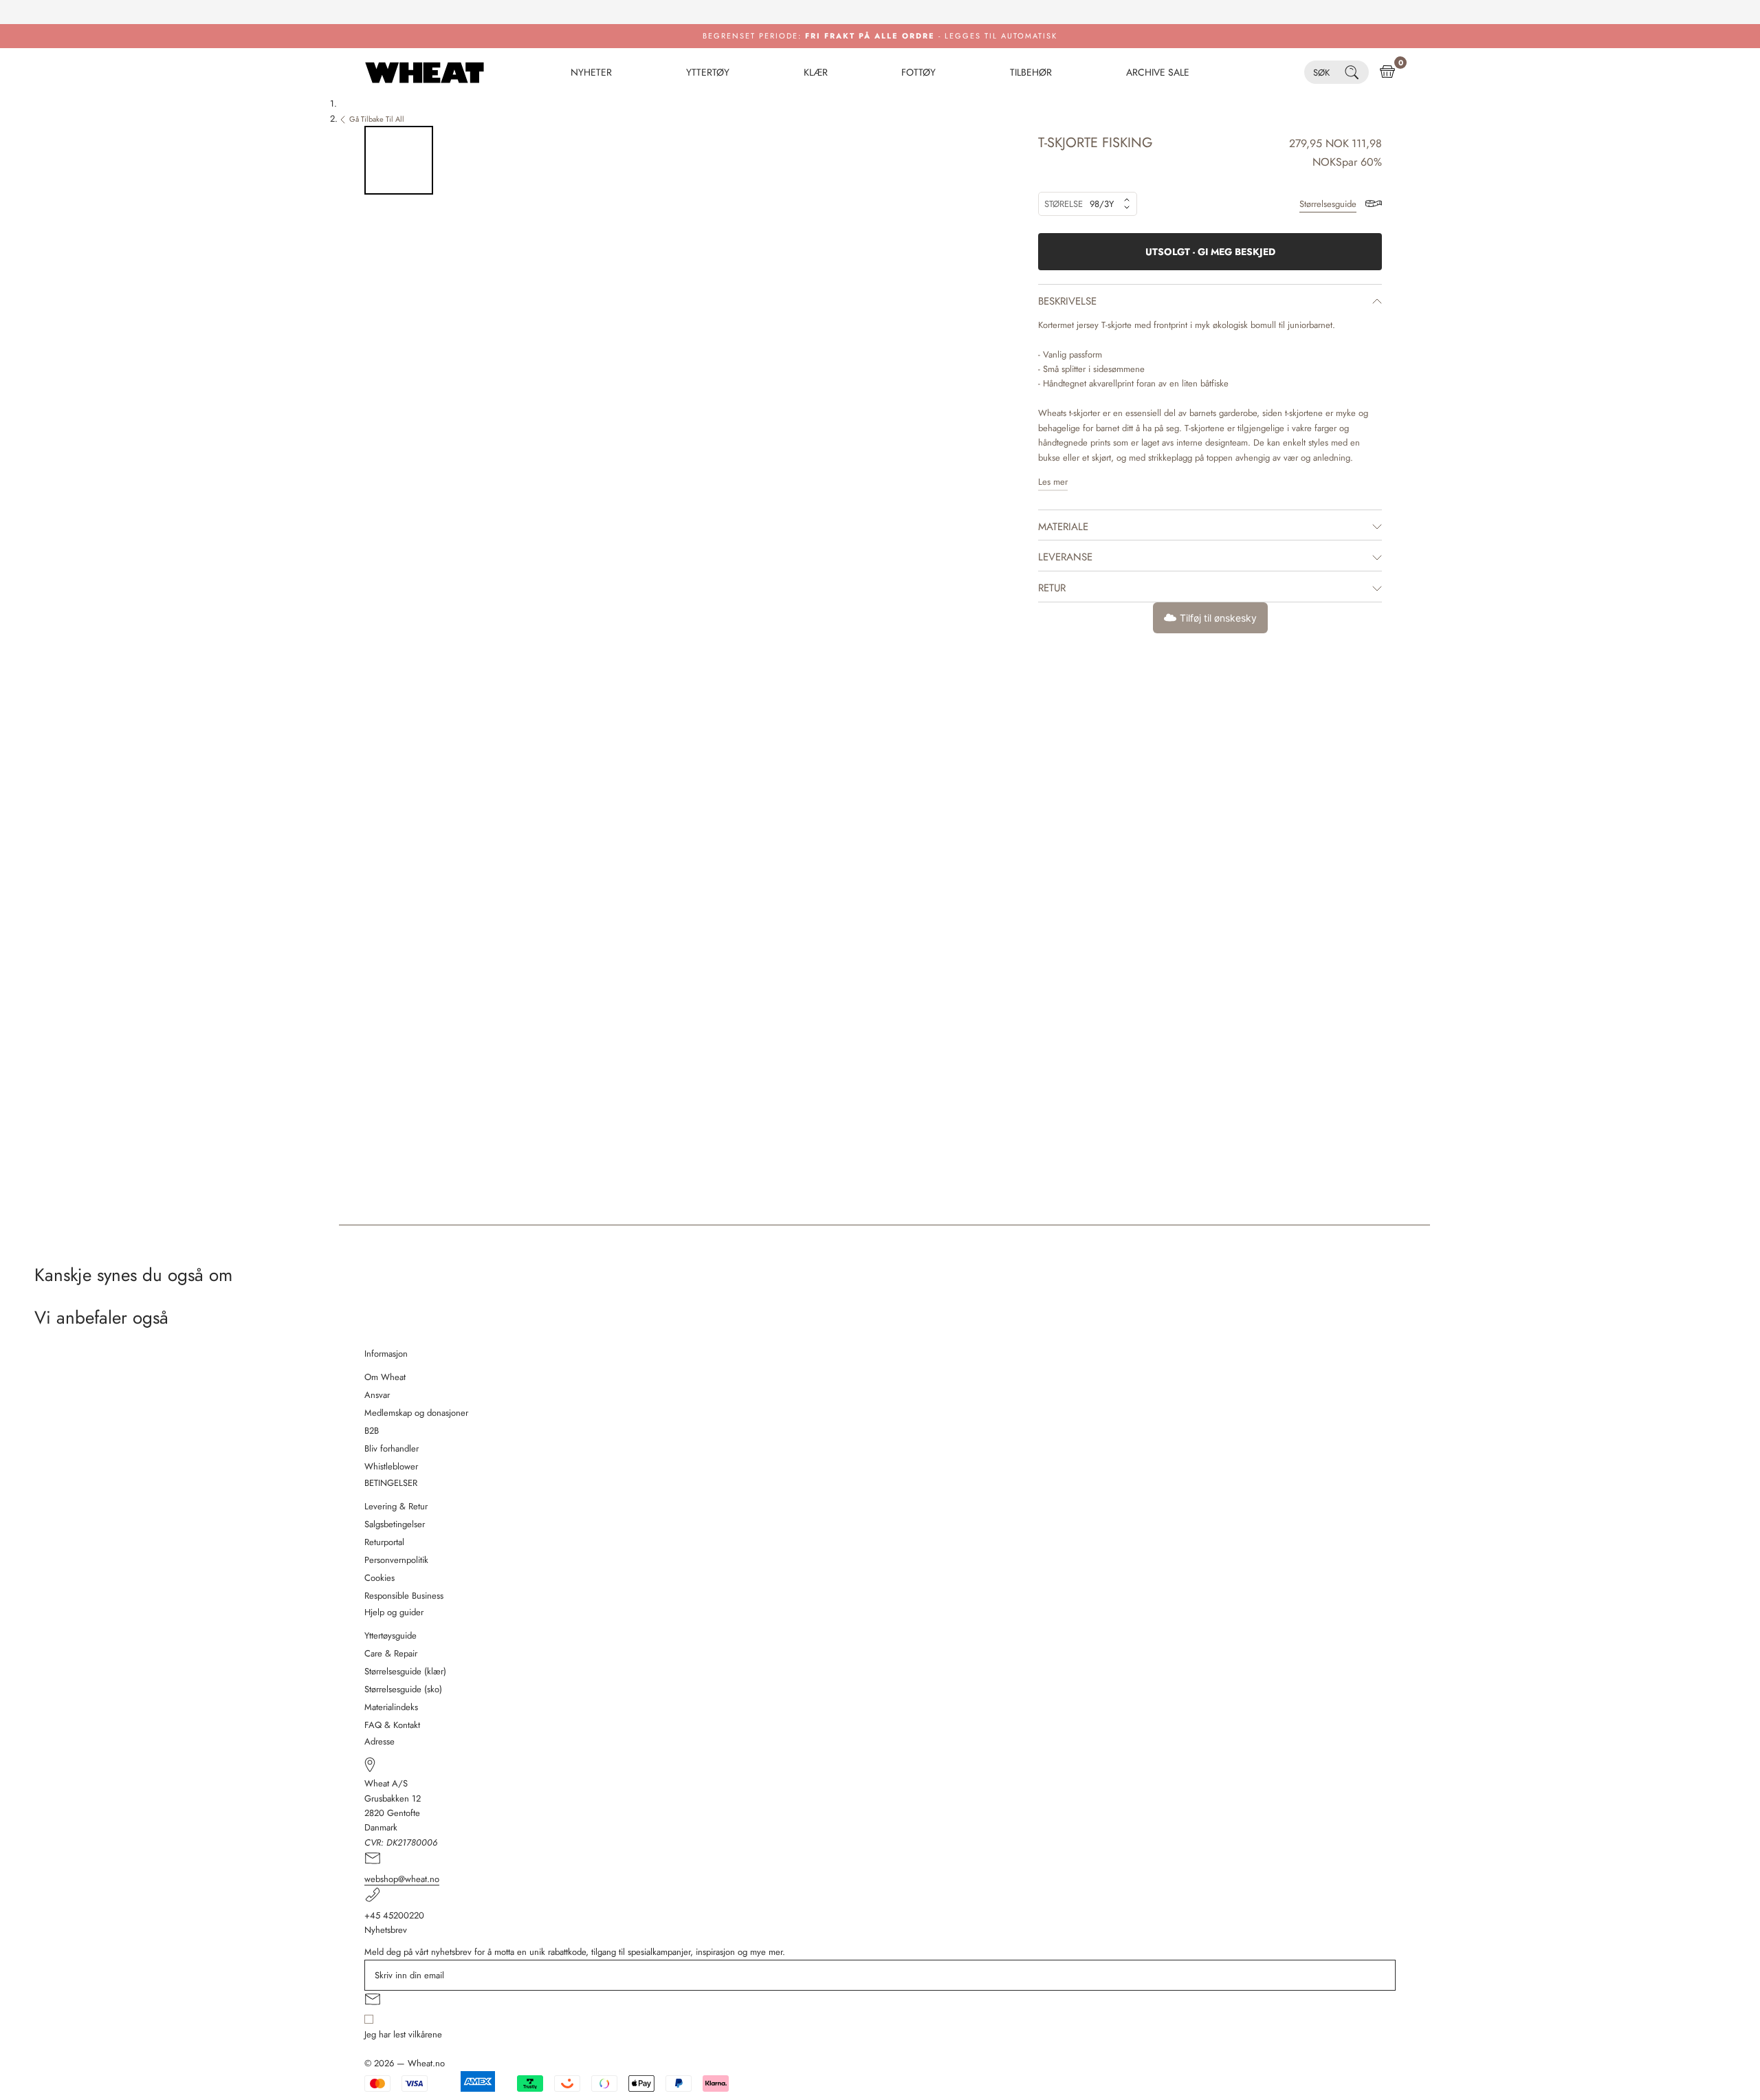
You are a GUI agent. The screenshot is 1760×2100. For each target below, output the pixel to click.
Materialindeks (391, 1707)
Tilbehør (1031, 72)
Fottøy (918, 72)
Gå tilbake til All (377, 119)
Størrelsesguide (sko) (403, 1689)
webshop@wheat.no (402, 1879)
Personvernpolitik (396, 1560)
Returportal (384, 1542)
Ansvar (377, 1395)
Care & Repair (391, 1653)
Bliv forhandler (392, 1448)
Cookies (379, 1578)
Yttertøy (708, 72)
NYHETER (591, 72)
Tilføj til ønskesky (1218, 618)
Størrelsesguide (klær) (405, 1671)
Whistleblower (391, 1466)
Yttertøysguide (390, 1636)
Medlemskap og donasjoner (416, 1413)
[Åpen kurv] (1387, 72)
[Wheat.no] (425, 72)
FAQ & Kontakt (392, 1725)
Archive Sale (1158, 72)
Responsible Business (404, 1596)
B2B (372, 1431)
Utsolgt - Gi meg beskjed (1210, 252)
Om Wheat (385, 1377)
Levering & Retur (396, 1506)
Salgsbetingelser (395, 1524)
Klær (816, 72)
